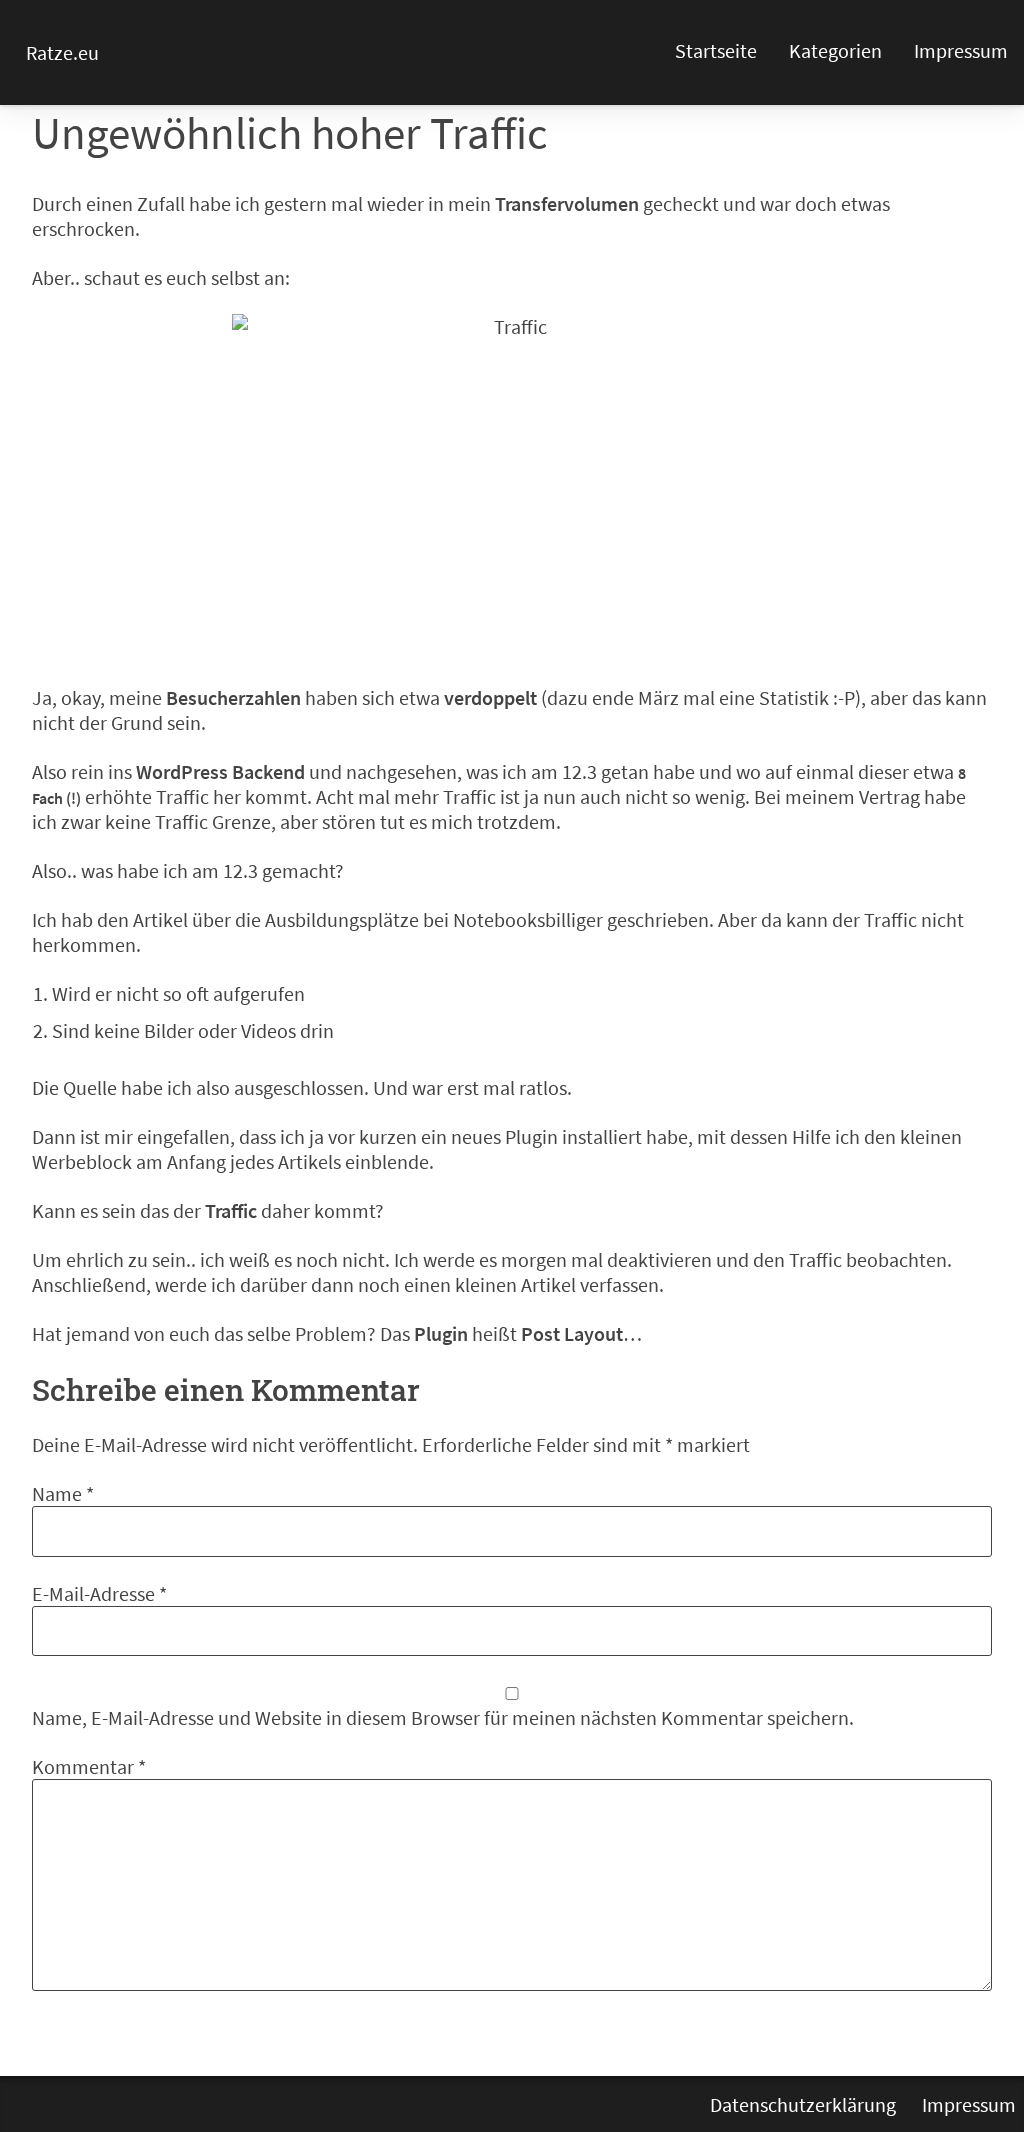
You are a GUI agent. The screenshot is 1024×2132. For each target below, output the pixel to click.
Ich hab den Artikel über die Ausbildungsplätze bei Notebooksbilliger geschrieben (370, 919)
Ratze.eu (62, 52)
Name (63, 1493)
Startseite (716, 50)
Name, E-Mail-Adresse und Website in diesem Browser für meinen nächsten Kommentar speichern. (443, 1717)
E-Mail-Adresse (99, 1593)
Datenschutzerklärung (803, 2104)
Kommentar (89, 1766)
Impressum (961, 50)
